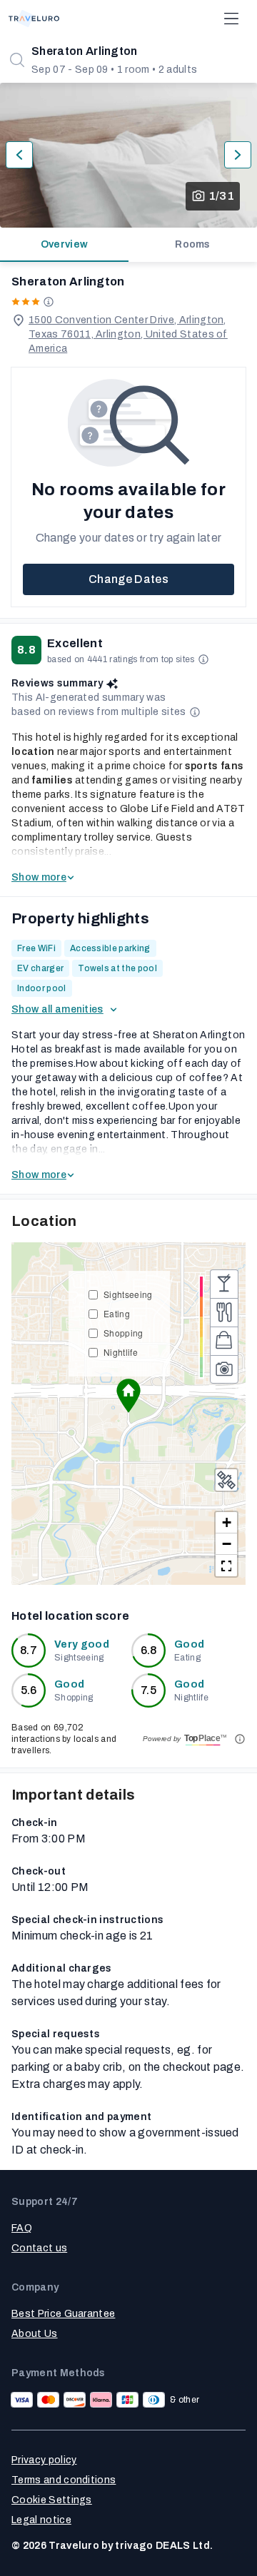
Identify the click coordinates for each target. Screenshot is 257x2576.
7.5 (148, 1690)
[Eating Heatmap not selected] (224, 1312)
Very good (82, 1644)
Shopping (124, 1333)
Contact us (39, 2248)
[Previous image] (19, 155)
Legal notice (41, 2520)
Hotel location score (70, 1616)
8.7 (29, 1650)
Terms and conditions (64, 2480)
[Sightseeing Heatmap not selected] (224, 1369)
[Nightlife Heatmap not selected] (224, 1284)
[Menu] (231, 19)
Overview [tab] (65, 244)
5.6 (29, 1690)
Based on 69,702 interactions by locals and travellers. (64, 1739)
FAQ (22, 2228)
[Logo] (34, 19)
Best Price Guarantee (63, 2314)
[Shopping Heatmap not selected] (224, 1341)
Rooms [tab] (193, 244)
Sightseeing (128, 1294)
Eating (117, 1313)
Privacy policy (44, 2460)
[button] (128, 1396)
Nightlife (121, 1352)
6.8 (149, 1650)
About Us (35, 2334)
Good (189, 1644)
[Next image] (238, 155)
